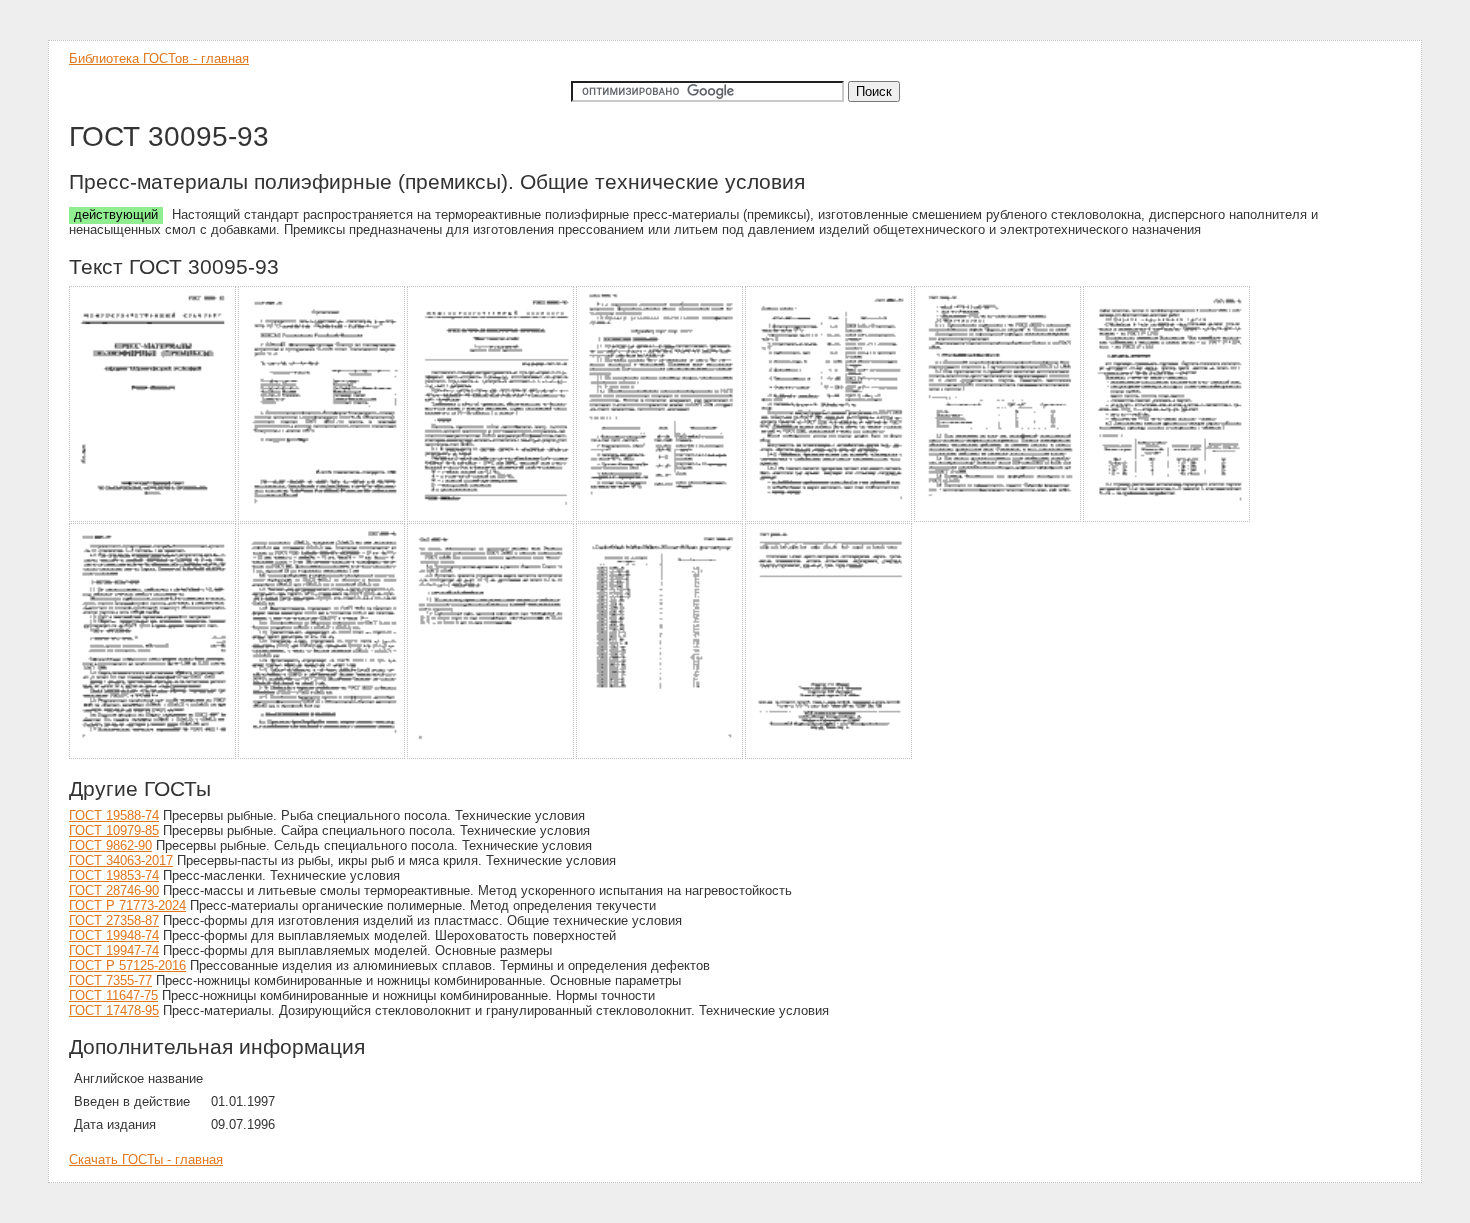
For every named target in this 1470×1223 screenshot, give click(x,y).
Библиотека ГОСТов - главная (159, 58)
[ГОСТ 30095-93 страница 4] (660, 518)
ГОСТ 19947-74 (114, 950)
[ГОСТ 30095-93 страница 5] (829, 518)
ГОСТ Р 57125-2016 (127, 965)
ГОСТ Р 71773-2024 (127, 905)
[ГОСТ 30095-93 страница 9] (322, 755)
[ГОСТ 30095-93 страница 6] (998, 518)
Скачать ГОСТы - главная (146, 1159)
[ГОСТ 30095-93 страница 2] (322, 518)
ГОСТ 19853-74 (114, 875)
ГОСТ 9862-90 (110, 845)
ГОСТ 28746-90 (114, 890)
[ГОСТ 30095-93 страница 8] (153, 755)
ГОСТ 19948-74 (114, 935)
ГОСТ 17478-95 (114, 1010)
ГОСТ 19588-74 (114, 815)
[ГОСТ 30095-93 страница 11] (660, 755)
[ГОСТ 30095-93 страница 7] (1167, 518)
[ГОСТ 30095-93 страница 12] (829, 755)
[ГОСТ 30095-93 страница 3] (491, 518)
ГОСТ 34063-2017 (121, 860)
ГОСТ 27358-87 (114, 920)
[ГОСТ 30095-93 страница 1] (153, 518)
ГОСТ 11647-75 (113, 995)
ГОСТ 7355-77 (110, 980)
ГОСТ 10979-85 (114, 830)
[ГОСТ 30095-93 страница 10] (491, 755)
